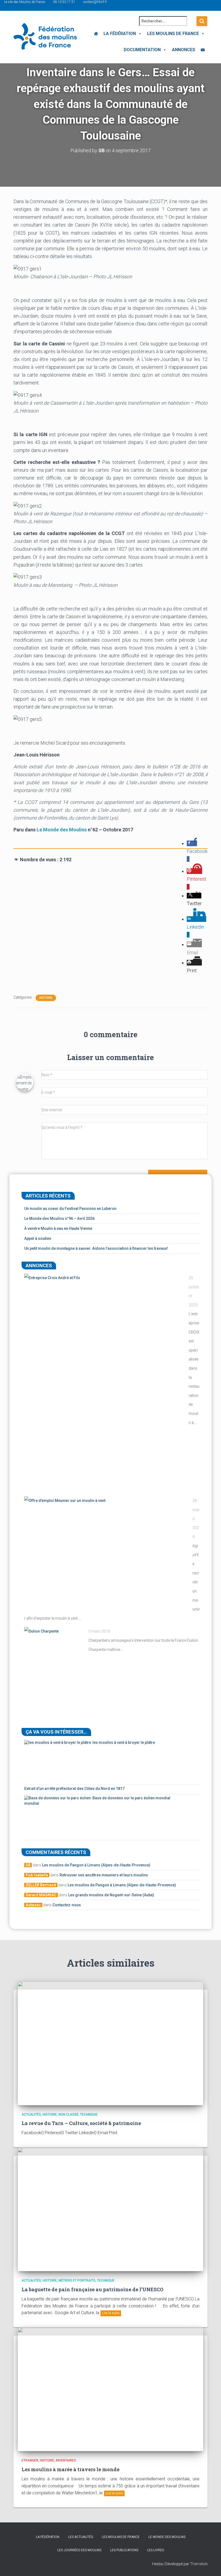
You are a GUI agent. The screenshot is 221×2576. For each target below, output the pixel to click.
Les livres (156, 2550)
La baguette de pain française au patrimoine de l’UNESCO (92, 2289)
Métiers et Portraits (77, 2280)
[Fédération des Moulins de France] (45, 36)
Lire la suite (111, 2313)
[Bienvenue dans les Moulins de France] (96, 34)
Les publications (124, 2550)
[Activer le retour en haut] (210, 2565)
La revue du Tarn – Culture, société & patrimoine (81, 2123)
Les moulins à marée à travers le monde (70, 2469)
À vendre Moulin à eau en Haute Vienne (58, 1228)
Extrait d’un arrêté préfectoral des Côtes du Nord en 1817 (74, 1789)
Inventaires (66, 2460)
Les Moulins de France (173, 34)
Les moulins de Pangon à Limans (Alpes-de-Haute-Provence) (96, 1865)
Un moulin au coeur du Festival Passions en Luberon (70, 1209)
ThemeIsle (199, 2564)
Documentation (142, 50)
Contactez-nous (67, 1905)
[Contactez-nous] (203, 50)
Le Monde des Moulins (62, 830)
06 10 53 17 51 (64, 2)
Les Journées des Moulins (79, 2550)
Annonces (184, 50)
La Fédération (120, 34)
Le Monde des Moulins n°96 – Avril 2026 (59, 1218)
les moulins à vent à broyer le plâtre (124, 1742)
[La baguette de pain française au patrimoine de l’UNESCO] (110, 2209)
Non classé (68, 2115)
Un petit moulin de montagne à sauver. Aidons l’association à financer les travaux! (96, 1248)
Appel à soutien (38, 1238)
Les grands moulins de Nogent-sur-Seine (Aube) (111, 1895)
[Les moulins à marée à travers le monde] (110, 2389)
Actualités (31, 2115)
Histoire (46, 998)
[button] (139, 34)
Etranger (30, 2460)
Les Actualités (81, 2537)
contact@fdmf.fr (95, 2)
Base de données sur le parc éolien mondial (131, 1798)
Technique (89, 2115)
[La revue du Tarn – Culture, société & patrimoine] (110, 2043)
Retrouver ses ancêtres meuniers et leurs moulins (104, 1875)
